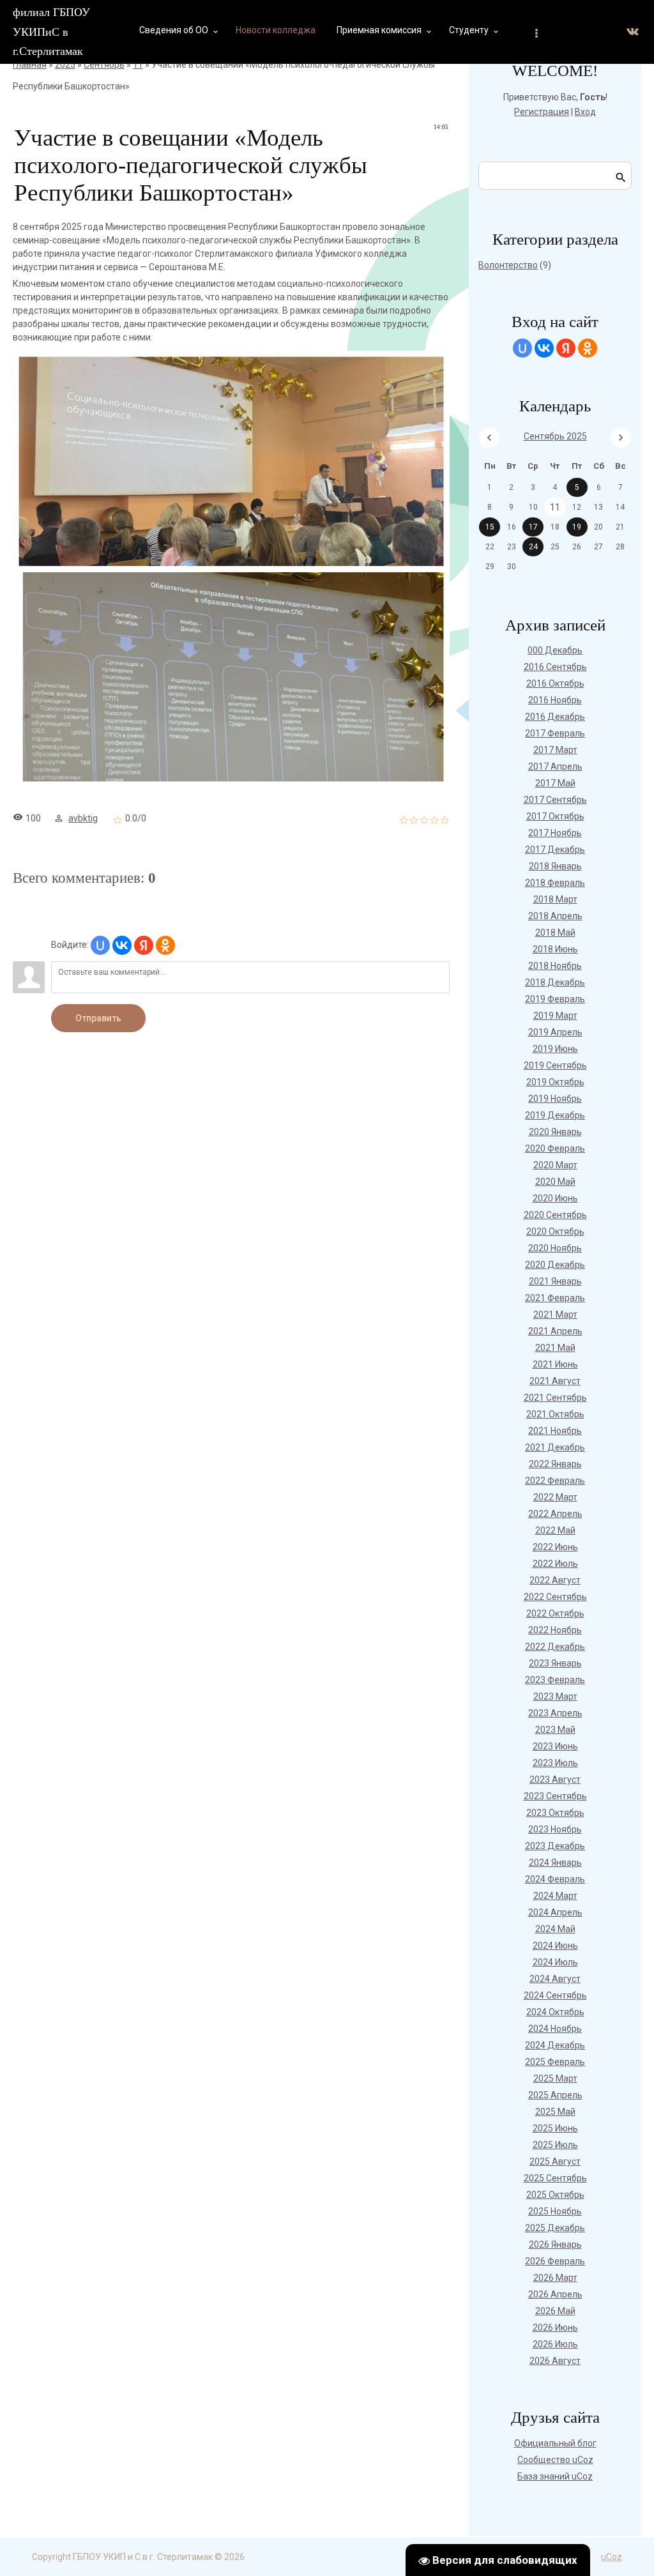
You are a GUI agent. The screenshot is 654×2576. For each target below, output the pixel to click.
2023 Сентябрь (555, 1796)
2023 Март (555, 1696)
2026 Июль (555, 2344)
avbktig (83, 818)
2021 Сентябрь (555, 1398)
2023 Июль (555, 1763)
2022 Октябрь (555, 1613)
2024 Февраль (555, 1879)
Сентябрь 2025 (555, 436)
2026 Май (555, 2311)
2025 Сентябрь (555, 2178)
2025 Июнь (555, 2128)
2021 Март (555, 1315)
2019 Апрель (555, 1032)
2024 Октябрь (555, 2012)
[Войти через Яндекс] (144, 945)
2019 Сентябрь (555, 1065)
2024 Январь (555, 1863)
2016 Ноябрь (555, 700)
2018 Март (555, 899)
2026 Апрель (555, 2294)
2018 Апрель (555, 916)
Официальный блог (555, 2443)
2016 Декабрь (555, 717)
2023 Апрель (555, 1713)
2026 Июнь (555, 2328)
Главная (30, 65)
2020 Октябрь (555, 1231)
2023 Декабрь (555, 1846)
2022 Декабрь (555, 1647)
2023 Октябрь (555, 1813)
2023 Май (555, 1730)
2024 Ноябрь (555, 2029)
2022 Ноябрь (555, 1630)
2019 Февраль (555, 999)
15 (490, 527)
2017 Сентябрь (555, 800)
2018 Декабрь (555, 982)
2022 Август (555, 1580)
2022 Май (555, 1530)
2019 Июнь (555, 1049)
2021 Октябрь (555, 1414)
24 (533, 547)
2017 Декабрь (555, 850)
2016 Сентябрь (555, 667)
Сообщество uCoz (555, 2460)
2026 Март (555, 2278)
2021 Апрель (555, 1331)
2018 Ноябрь (555, 966)
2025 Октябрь (555, 2195)
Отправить (98, 1018)
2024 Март (555, 1896)
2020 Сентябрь (555, 1215)
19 (577, 527)
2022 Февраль (555, 1481)
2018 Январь (555, 866)
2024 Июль (555, 1962)
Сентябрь (104, 65)
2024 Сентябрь (555, 1995)
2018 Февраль (555, 883)
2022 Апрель (555, 1514)
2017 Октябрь (555, 816)
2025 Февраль (555, 2062)
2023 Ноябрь (555, 1829)
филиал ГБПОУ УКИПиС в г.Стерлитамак (51, 32)
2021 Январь (555, 1281)
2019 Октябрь (555, 1082)
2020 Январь (555, 1132)
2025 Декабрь (555, 2228)
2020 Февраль (555, 1148)
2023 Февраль (555, 1680)
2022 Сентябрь (555, 1597)
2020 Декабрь (555, 1265)
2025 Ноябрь (555, 2211)
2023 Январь (555, 1663)
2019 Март (555, 1016)
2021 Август (555, 1381)
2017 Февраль (555, 733)
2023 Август (555, 1780)
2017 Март (555, 750)
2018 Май (555, 933)
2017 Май (555, 783)
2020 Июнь (555, 1198)
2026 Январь (555, 2244)
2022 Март (555, 1497)
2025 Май (555, 2112)
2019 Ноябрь (555, 1099)
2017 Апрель (555, 766)
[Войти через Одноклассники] (165, 945)
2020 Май (555, 1182)
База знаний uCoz (555, 2476)
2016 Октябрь (555, 683)
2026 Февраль (555, 2261)
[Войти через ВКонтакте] (122, 945)
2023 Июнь (555, 1746)
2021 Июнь (555, 1364)
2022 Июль (555, 1564)
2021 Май (555, 1348)
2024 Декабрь (555, 2045)
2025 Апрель (555, 2095)
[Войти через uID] (100, 945)
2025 (65, 65)
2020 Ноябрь (555, 1248)
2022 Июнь (555, 1547)
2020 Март (555, 1165)
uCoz (612, 2557)
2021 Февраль (555, 1298)
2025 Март (555, 2078)
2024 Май (555, 1929)
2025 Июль (555, 2145)
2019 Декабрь (555, 1115)
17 (533, 527)
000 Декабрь (555, 650)
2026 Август (555, 2361)
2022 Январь (555, 1464)
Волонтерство (508, 265)
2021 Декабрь (555, 1447)
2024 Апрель (555, 1912)
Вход (585, 112)
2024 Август (555, 1979)
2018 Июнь (555, 949)
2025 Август (555, 2161)
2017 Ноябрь (555, 833)
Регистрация (542, 112)
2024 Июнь (555, 1946)
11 (138, 65)
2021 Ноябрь (555, 1431)
